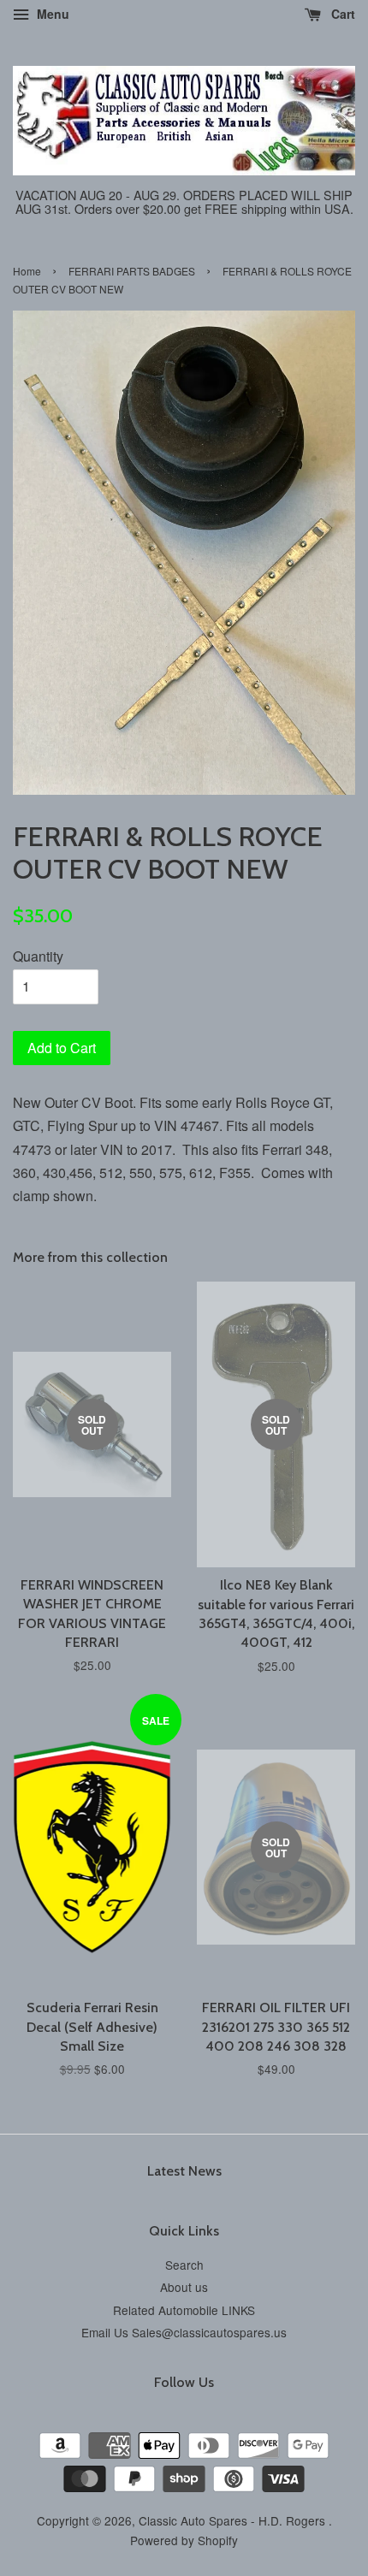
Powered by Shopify (184, 2540)
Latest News (184, 2171)
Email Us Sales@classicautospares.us (184, 2332)
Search (184, 2265)
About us (184, 2287)
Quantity (38, 956)
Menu (51, 14)
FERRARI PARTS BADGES (132, 271)
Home (27, 271)
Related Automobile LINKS (184, 2310)
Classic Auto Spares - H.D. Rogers (234, 2520)
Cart (341, 14)
